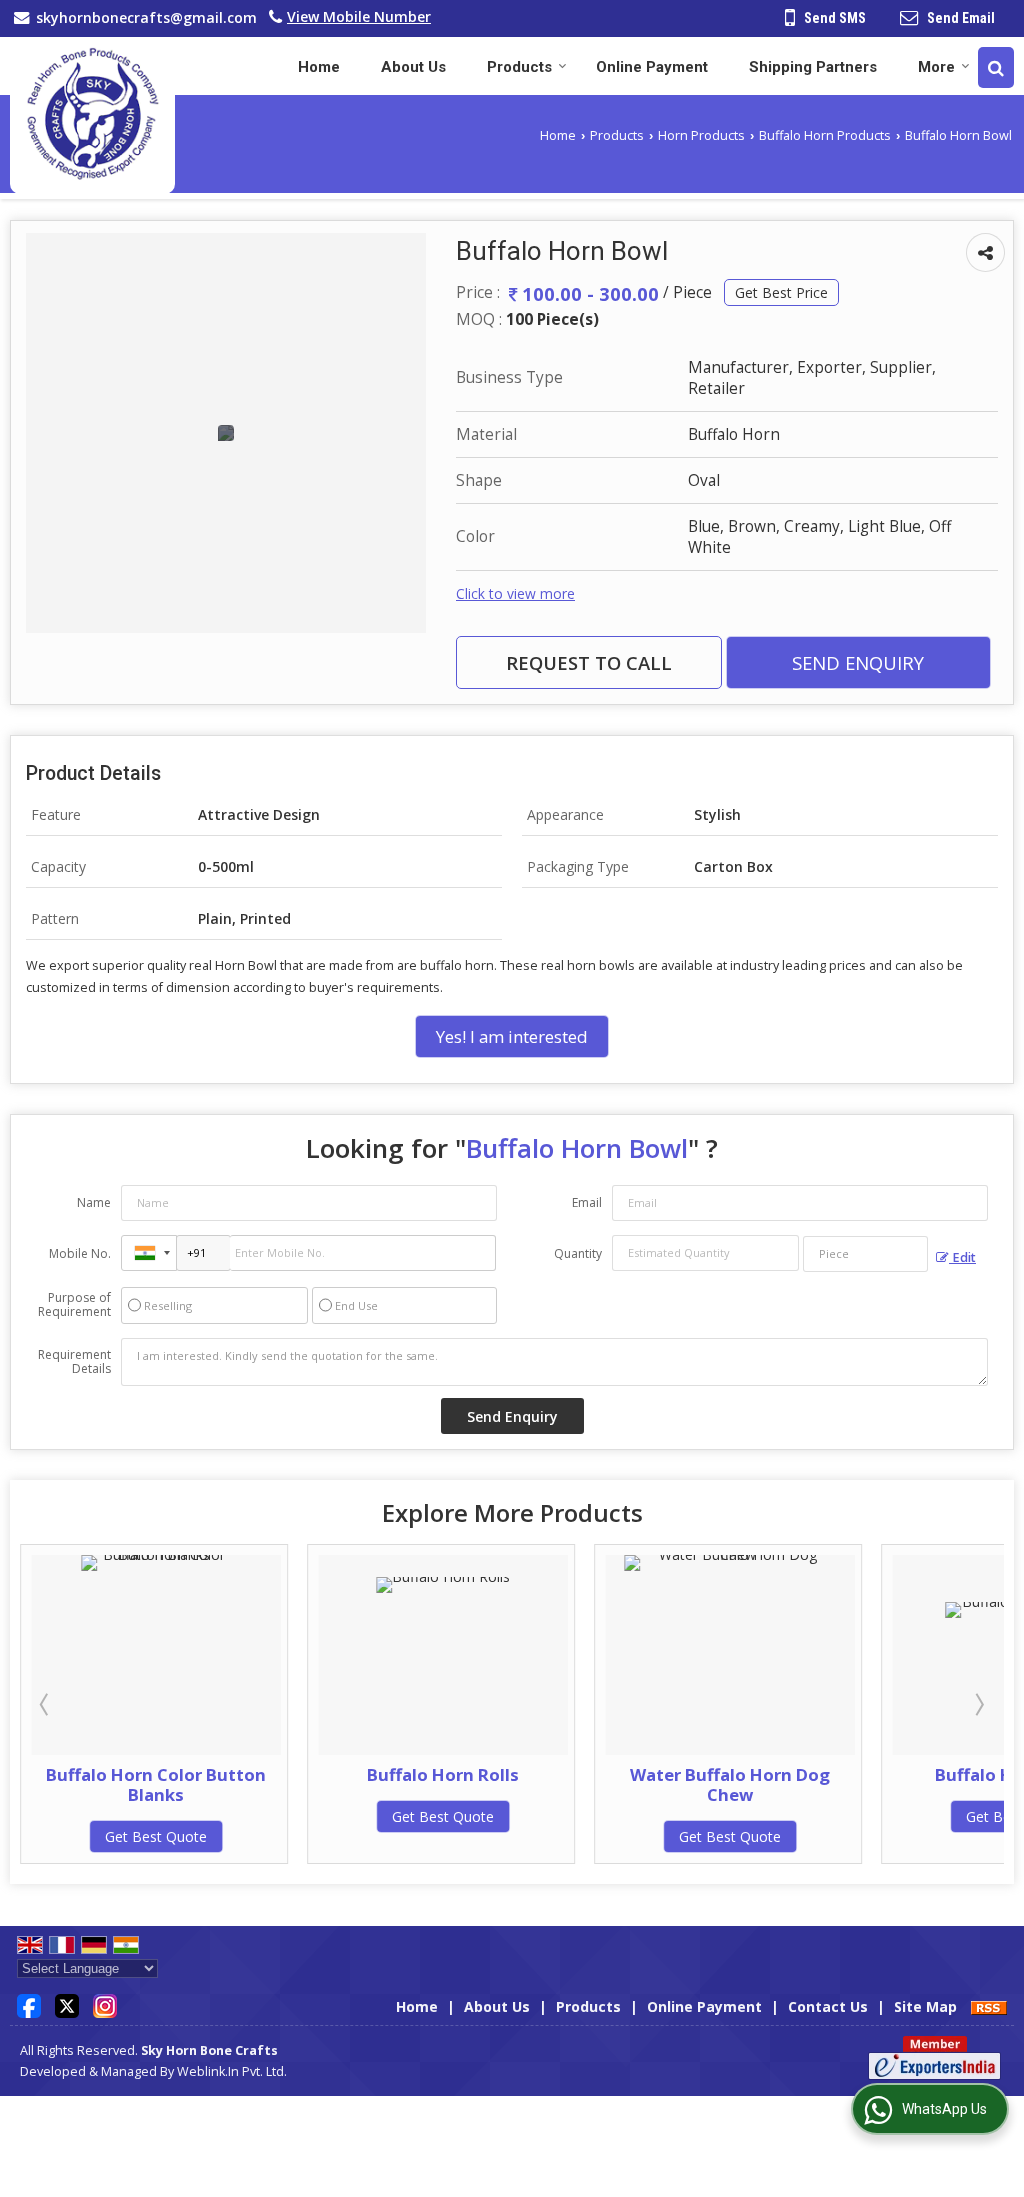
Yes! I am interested (512, 1036)
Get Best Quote (208, 1816)
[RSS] (989, 2006)
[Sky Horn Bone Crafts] (92, 115)
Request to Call (589, 662)
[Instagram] (105, 2004)
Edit (962, 1257)
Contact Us (828, 2006)
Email (587, 1202)
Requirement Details (74, 1362)
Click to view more (515, 593)
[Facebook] (29, 2004)
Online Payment (652, 67)
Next (978, 1704)
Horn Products (701, 135)
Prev (46, 1704)
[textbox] (865, 1254)
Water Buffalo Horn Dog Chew (495, 1784)
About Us (413, 67)
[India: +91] (149, 1253)
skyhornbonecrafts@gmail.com (146, 17)
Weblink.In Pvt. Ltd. (232, 2071)
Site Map (925, 2006)
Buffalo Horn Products (825, 135)
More (936, 67)
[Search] (996, 67)
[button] (359, 16)
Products (519, 67)
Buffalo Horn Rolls (208, 1774)
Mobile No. (80, 1253)
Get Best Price (781, 292)
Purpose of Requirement (74, 1305)
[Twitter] (67, 2004)
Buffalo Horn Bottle (782, 1774)
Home (319, 67)
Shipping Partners (813, 67)
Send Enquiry (858, 662)
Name (94, 1202)
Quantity (578, 1253)
